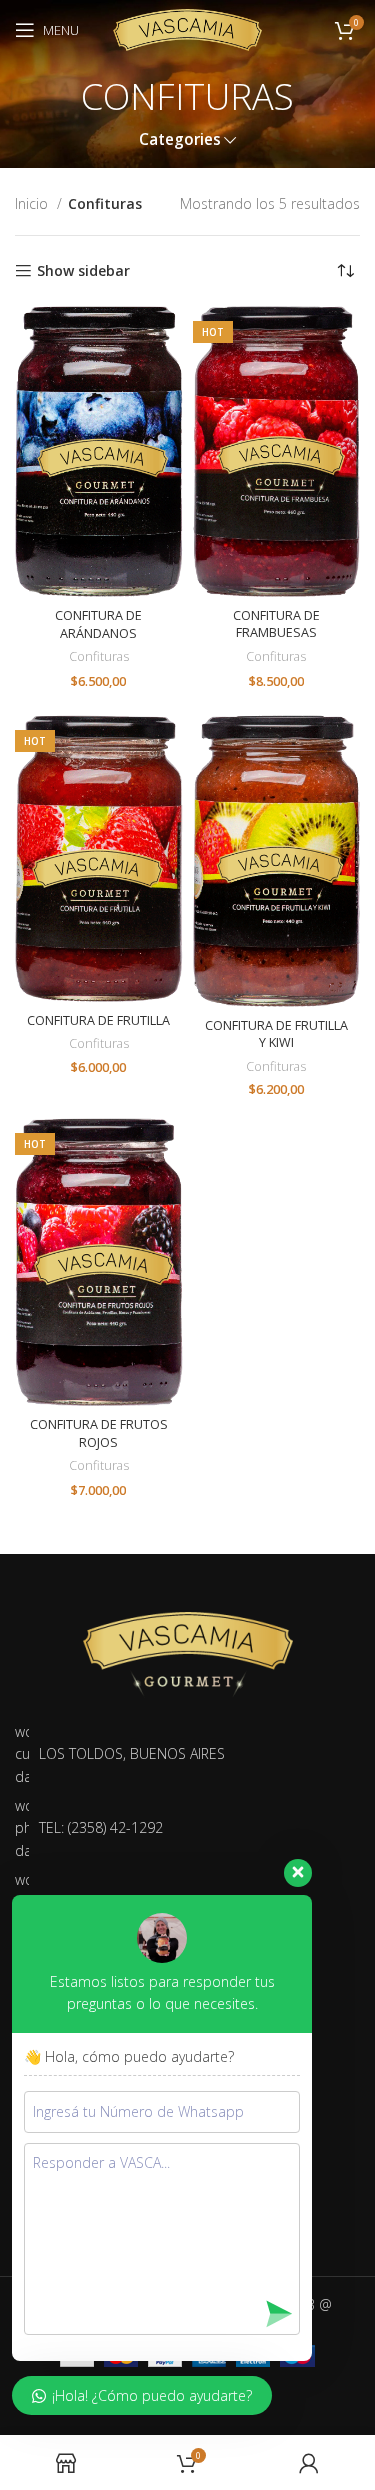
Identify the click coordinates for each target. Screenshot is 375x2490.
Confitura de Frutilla (98, 1020)
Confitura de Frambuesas (276, 624)
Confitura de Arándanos (98, 624)
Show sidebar (83, 271)
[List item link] (184, 1828)
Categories (180, 139)
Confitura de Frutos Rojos (99, 1433)
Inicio (33, 203)
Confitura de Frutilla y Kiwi (276, 1034)
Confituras (99, 656)
